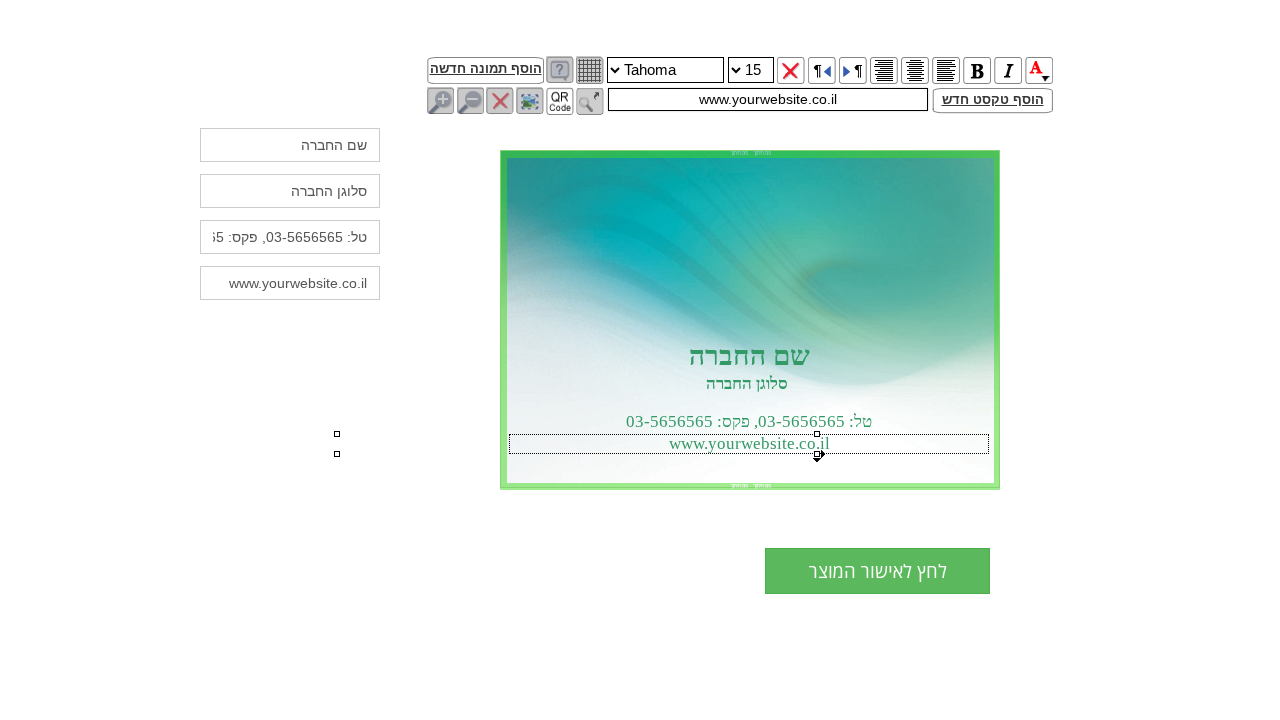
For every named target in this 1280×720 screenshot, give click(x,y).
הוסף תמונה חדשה (486, 68)
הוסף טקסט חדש (993, 99)
